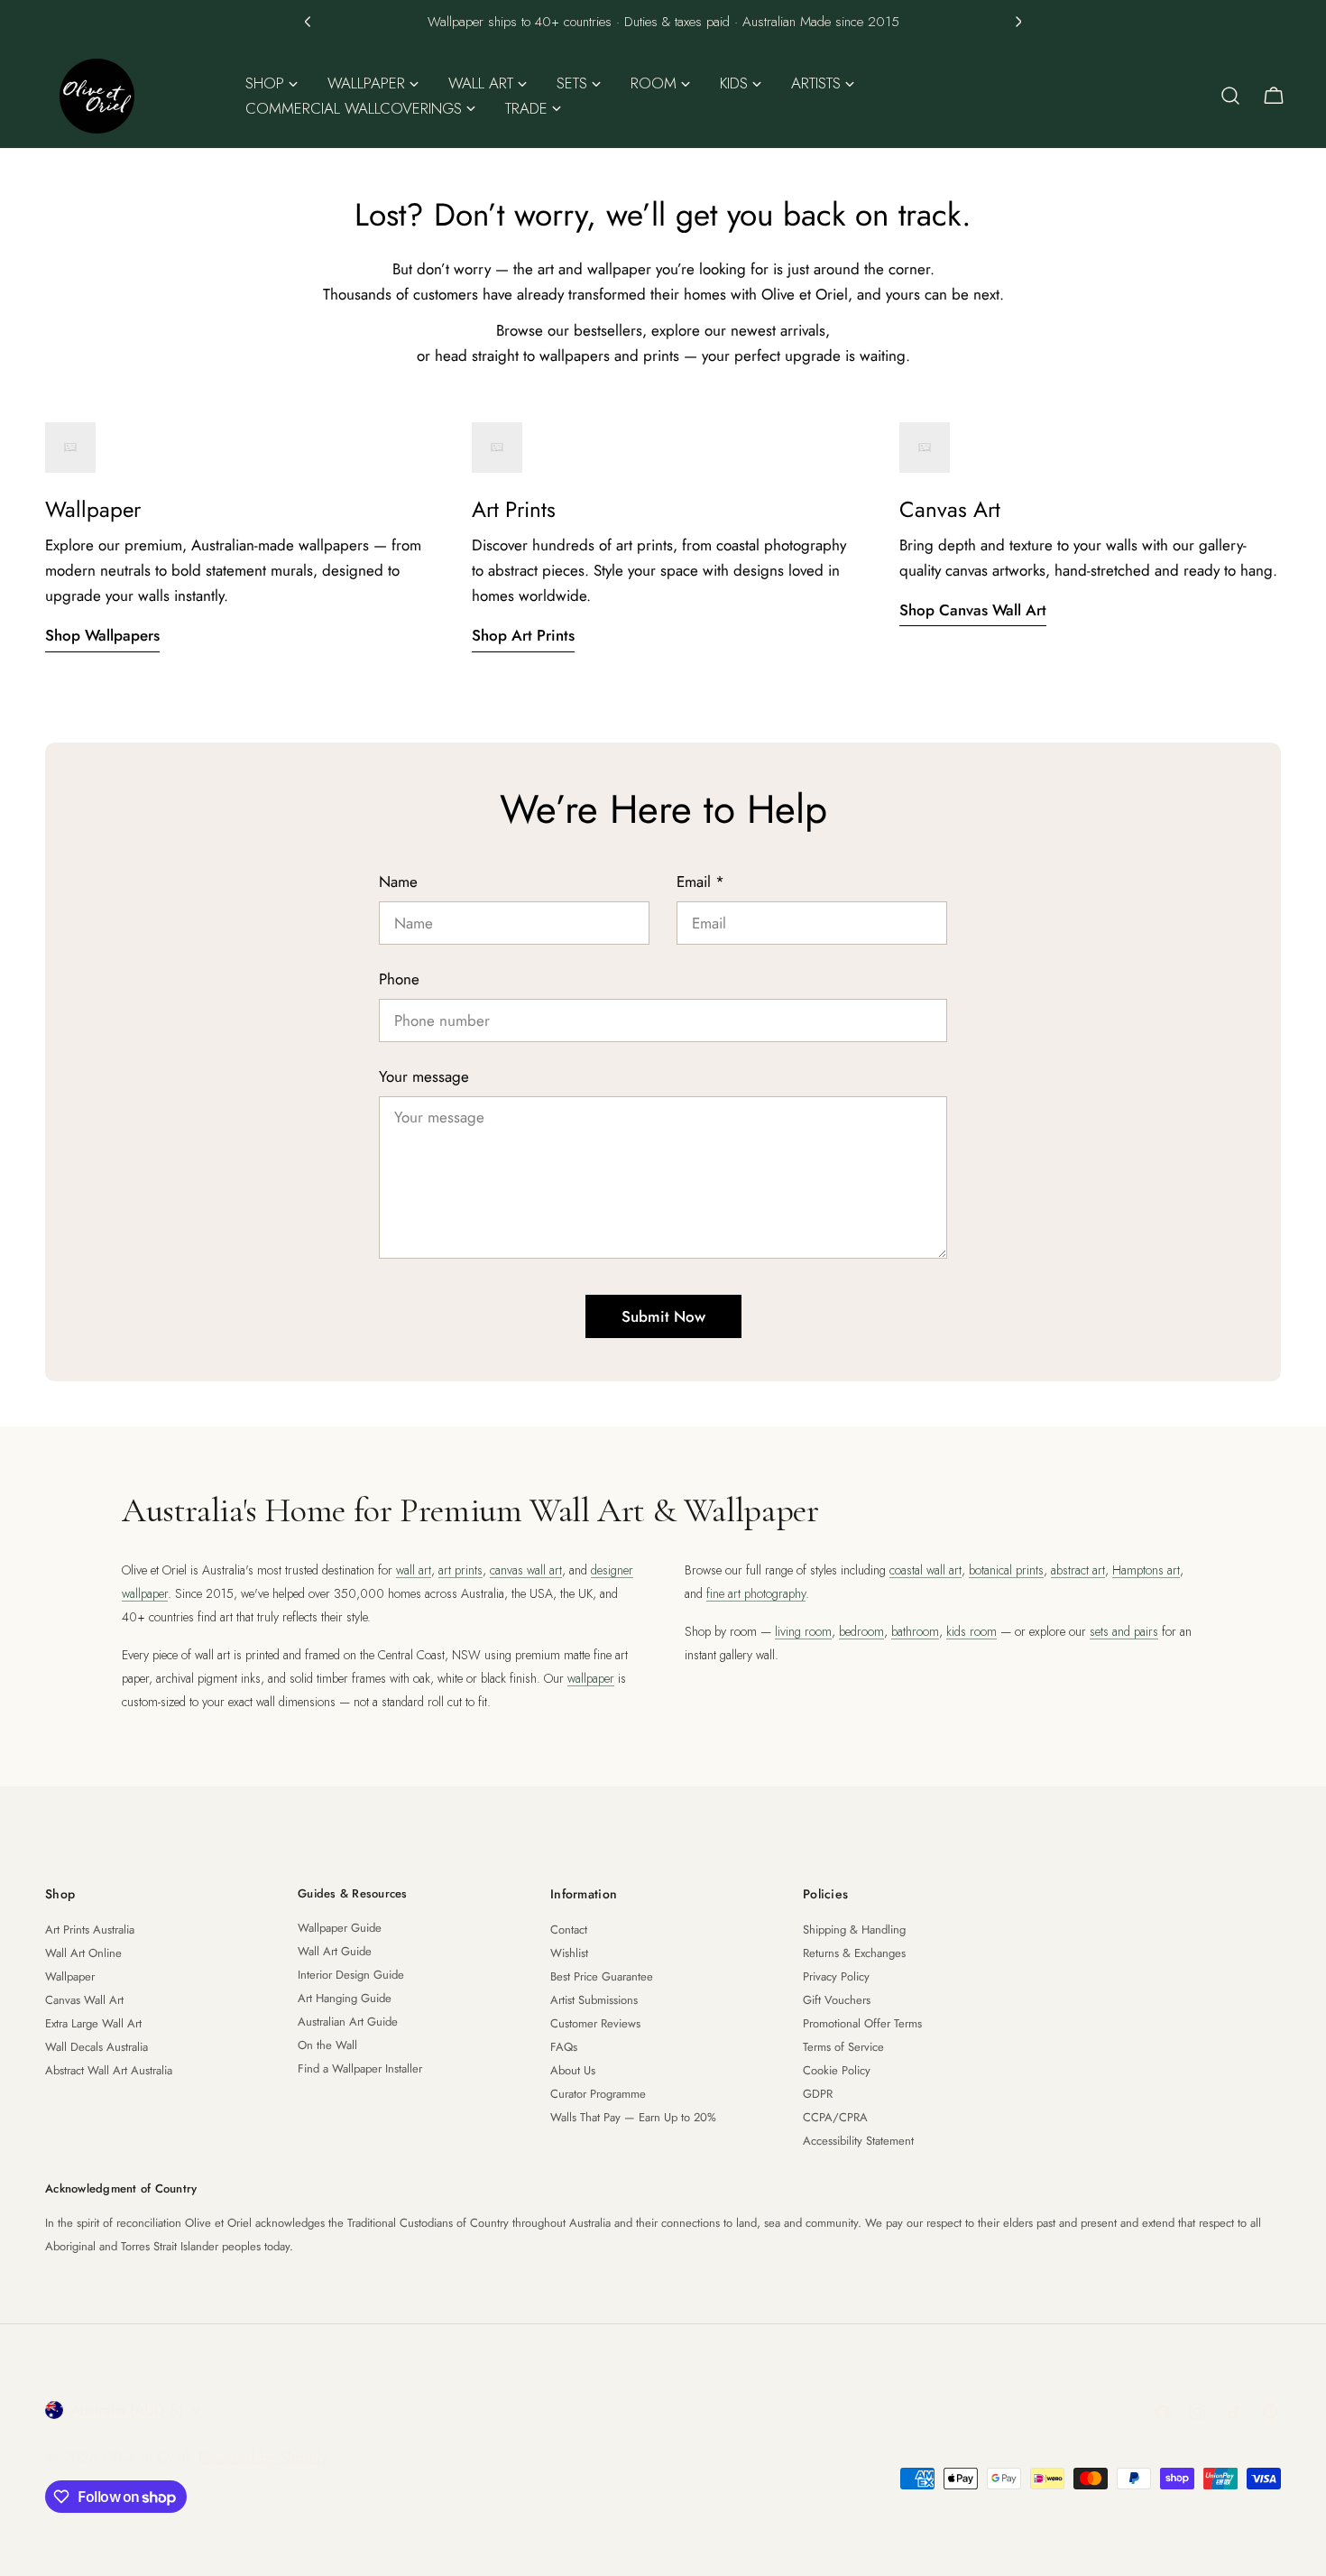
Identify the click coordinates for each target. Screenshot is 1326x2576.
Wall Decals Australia (97, 2047)
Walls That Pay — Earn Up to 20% (633, 2117)
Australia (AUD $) (127, 2410)
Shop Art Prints (523, 635)
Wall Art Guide (335, 1951)
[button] (308, 22)
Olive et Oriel (146, 2457)
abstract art (1078, 1570)
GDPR (818, 2094)
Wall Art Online (83, 1953)
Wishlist (569, 1953)
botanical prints (1006, 1570)
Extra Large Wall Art (93, 2023)
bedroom (861, 1631)
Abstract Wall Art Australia (109, 2070)
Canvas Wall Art (84, 2000)
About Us (573, 2070)
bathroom (915, 1631)
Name (398, 882)
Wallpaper (70, 1976)
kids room (971, 1631)
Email (700, 882)
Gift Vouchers (837, 2000)
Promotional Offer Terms (862, 2023)
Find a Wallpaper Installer (360, 2068)
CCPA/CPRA (835, 2117)
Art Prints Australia (90, 1930)
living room (803, 1631)
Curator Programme (598, 2094)
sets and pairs (1124, 1631)
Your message (424, 1076)
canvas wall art (526, 1570)
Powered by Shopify (263, 2457)
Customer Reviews (595, 2023)
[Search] (1230, 96)
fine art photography (756, 1593)
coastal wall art (925, 1570)
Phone (399, 979)
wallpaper (591, 1678)
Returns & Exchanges (854, 1953)
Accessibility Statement (858, 2141)
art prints (460, 1570)
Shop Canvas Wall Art (973, 610)
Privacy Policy (836, 1976)
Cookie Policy (837, 2070)
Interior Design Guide (351, 1975)
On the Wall (327, 2045)
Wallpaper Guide (340, 1928)
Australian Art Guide (348, 2022)
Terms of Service (843, 2047)
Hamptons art (1146, 1570)
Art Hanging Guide (345, 1998)
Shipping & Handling (854, 1930)
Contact (569, 1930)
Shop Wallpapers (102, 635)
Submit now (663, 1316)
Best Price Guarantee (602, 1976)
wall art (414, 1570)
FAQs (564, 2047)
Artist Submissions (594, 2000)
